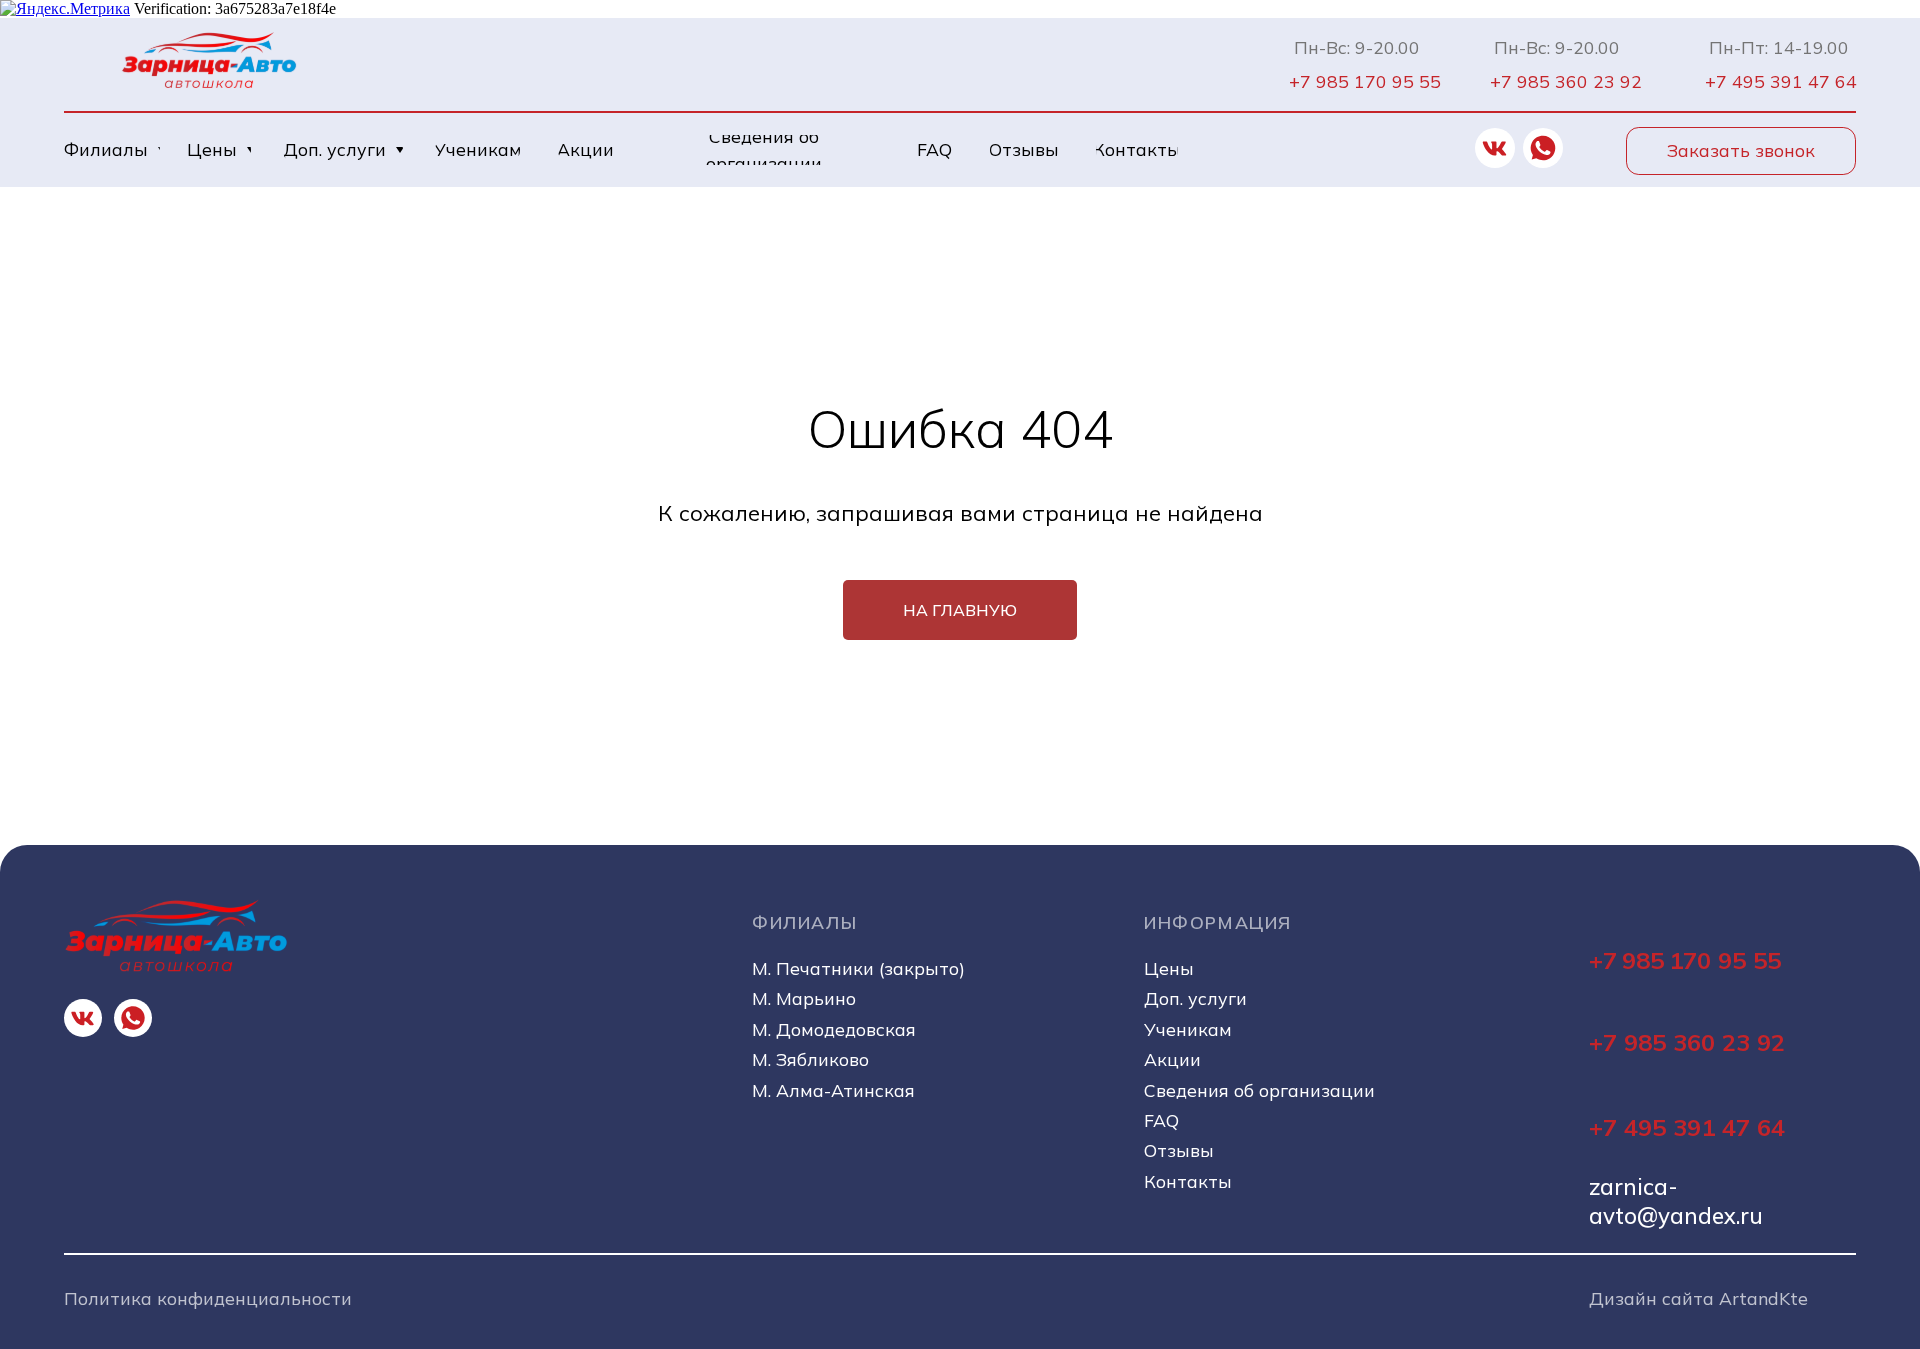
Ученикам (1188, 1029)
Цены (1169, 968)
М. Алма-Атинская (833, 1090)
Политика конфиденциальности (208, 1298)
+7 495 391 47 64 (1687, 1127)
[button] (1741, 151)
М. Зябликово (810, 1059)
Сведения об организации (1259, 1090)
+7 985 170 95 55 (1685, 960)
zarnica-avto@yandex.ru (1676, 1201)
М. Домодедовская (834, 1029)
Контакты (1188, 1181)
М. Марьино (804, 998)
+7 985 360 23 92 (1687, 1042)
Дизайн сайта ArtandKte (1698, 1298)
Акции (1172, 1059)
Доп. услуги (1195, 998)
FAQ (1161, 1120)
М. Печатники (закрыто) (858, 968)
